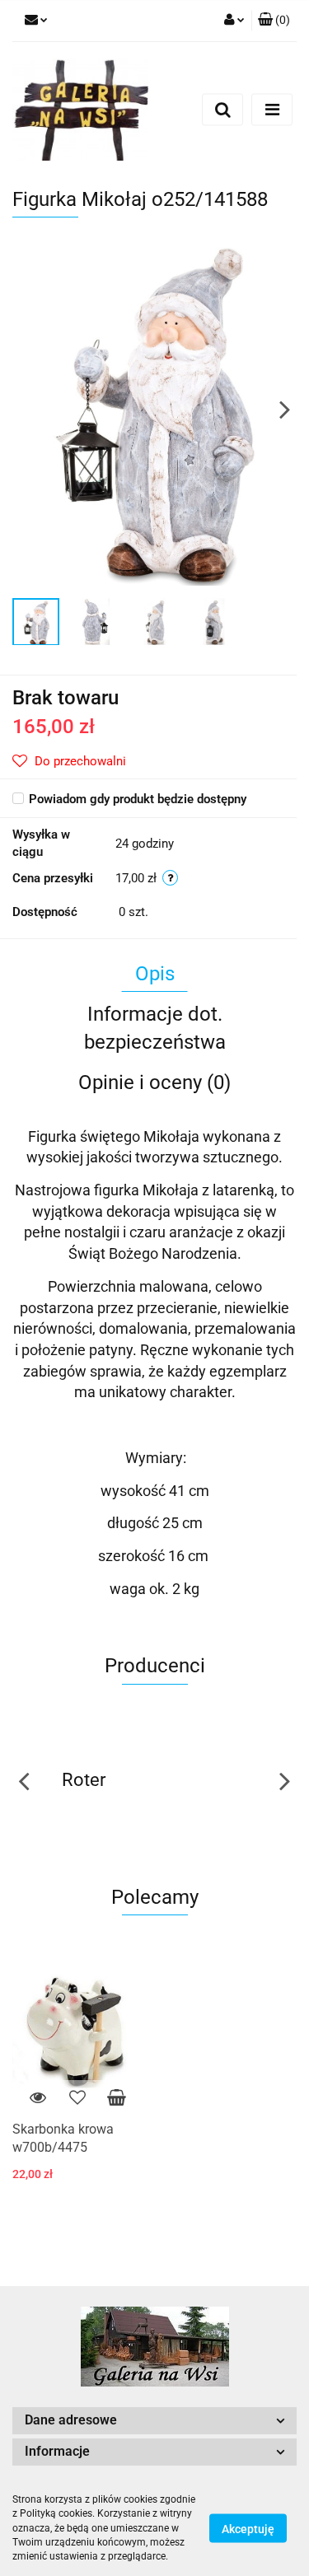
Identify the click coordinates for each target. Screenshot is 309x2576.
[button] (274, 21)
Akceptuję (248, 2529)
